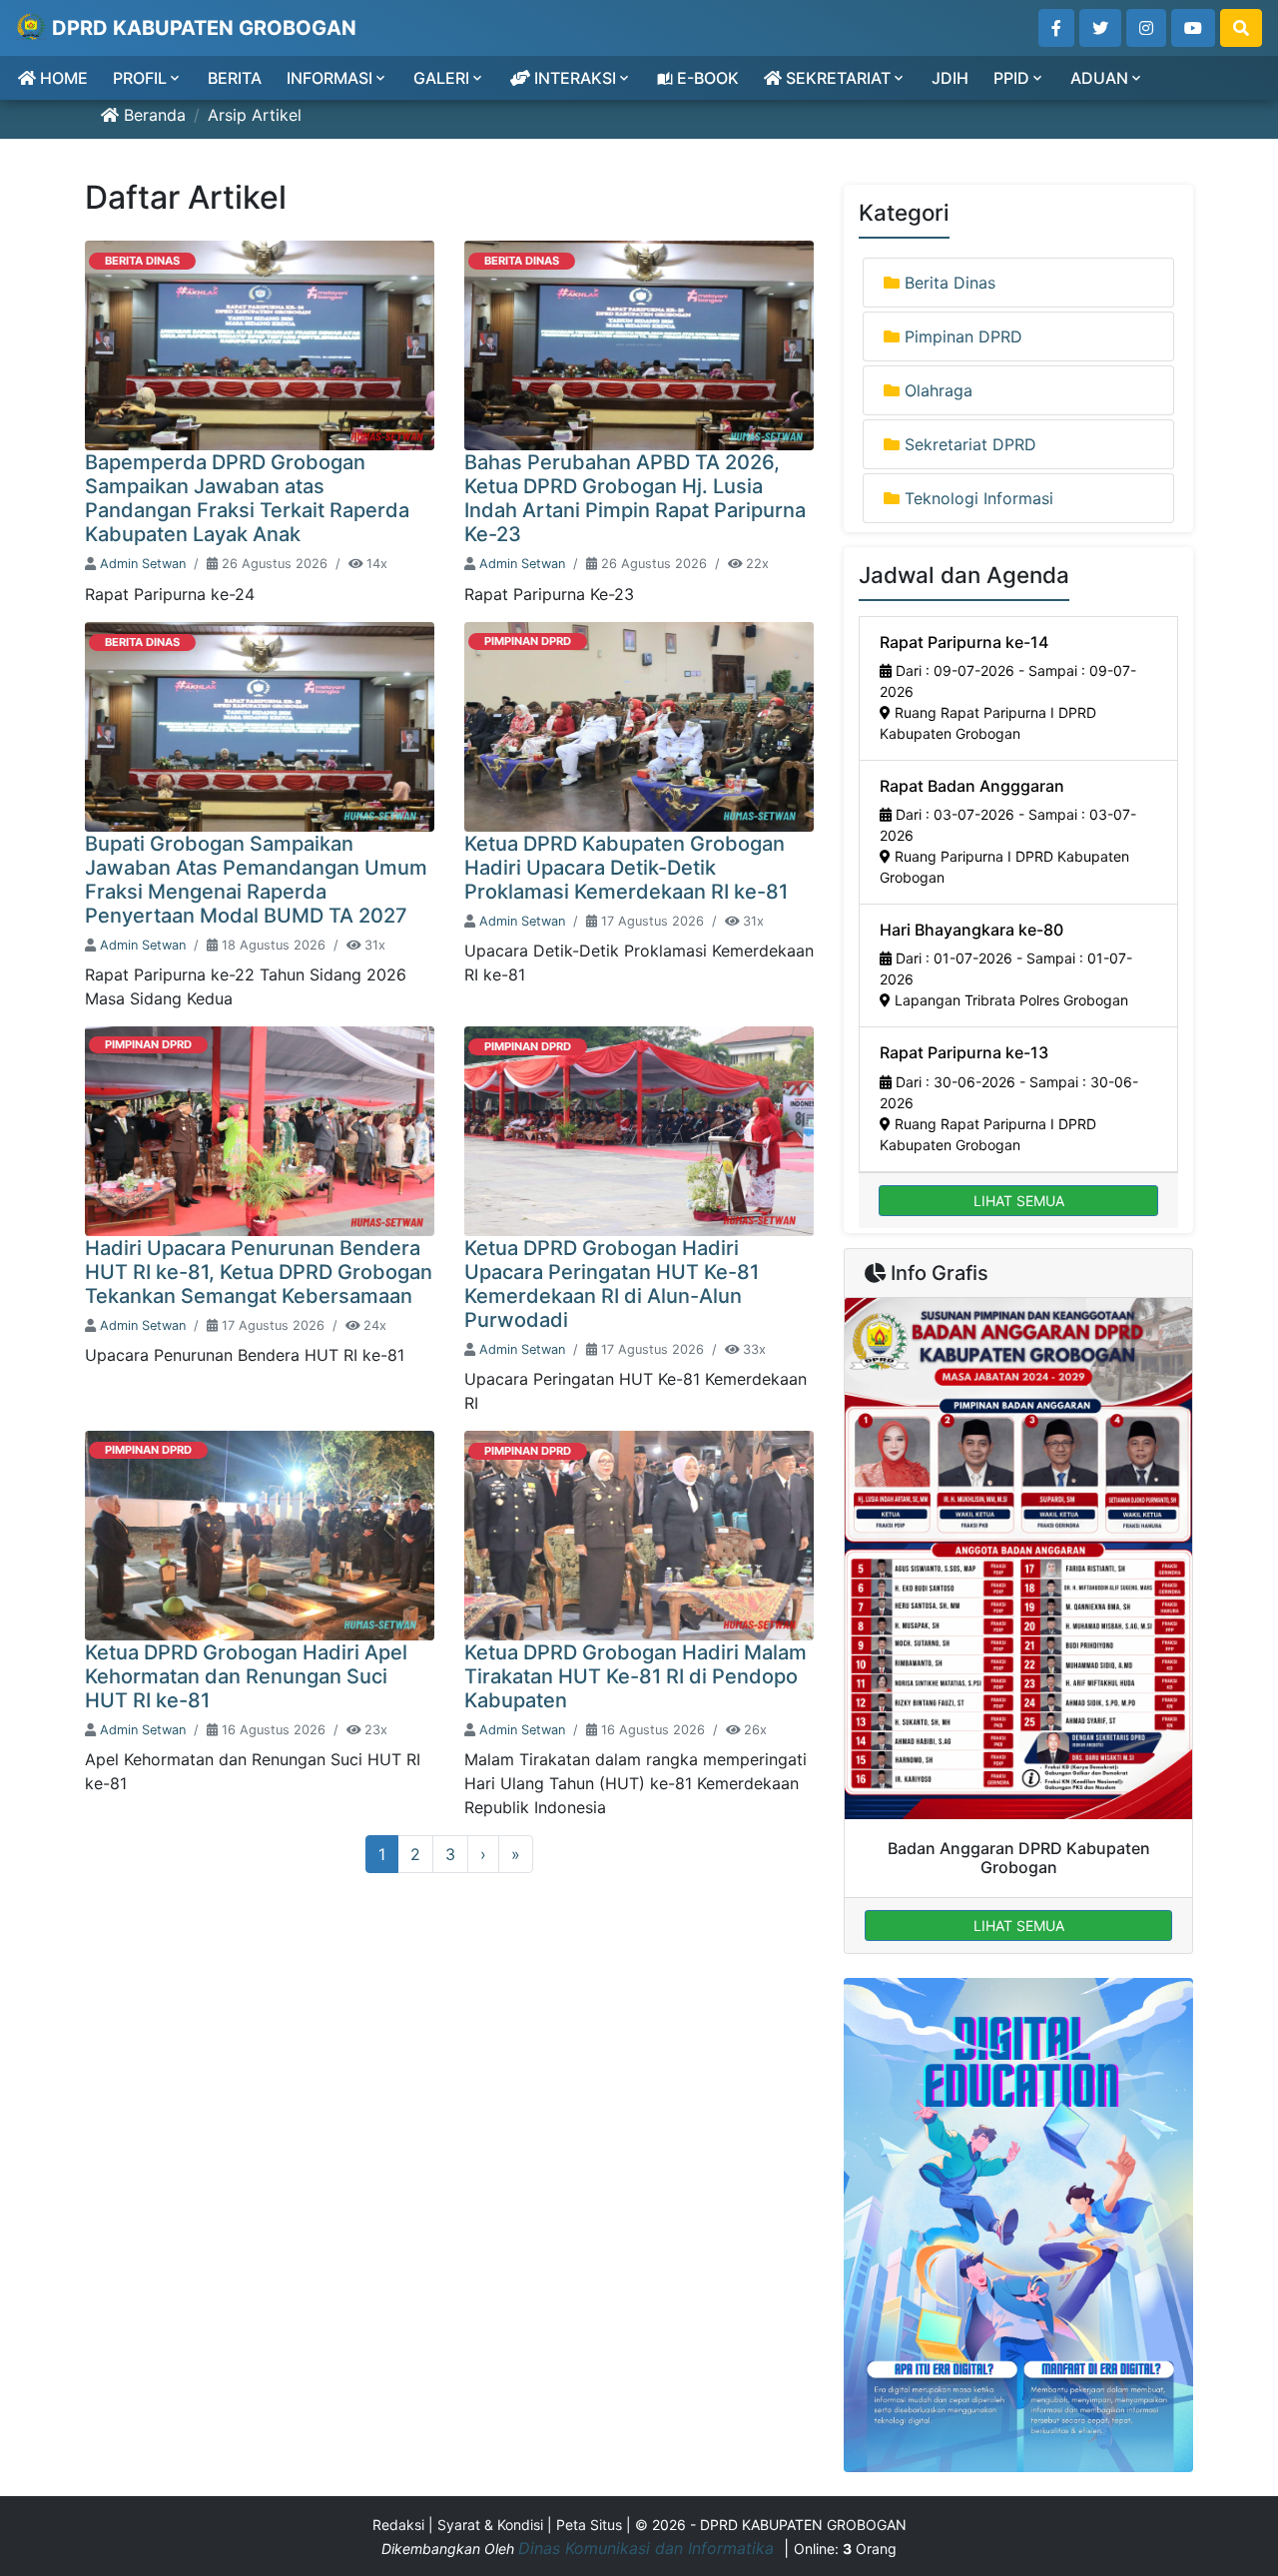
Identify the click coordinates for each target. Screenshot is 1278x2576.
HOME (62, 78)
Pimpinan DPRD (528, 641)
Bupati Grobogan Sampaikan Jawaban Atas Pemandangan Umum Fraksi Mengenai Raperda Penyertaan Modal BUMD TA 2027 (256, 880)
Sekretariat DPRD (970, 444)
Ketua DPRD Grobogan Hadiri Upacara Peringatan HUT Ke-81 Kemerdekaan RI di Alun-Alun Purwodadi (612, 1284)
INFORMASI (329, 78)
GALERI (441, 78)
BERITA (235, 78)
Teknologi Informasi (979, 498)
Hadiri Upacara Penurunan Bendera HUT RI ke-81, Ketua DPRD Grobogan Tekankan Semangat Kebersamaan (259, 1272)
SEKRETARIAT (836, 78)
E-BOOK (706, 78)
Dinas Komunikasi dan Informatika (648, 2548)
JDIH (950, 78)
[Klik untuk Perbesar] (1018, 1559)
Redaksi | (405, 2525)
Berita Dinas (142, 261)
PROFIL (140, 78)
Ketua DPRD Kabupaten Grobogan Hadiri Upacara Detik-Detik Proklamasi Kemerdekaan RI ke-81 (626, 868)
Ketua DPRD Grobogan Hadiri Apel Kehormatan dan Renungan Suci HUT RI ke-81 (246, 1676)
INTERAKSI (573, 78)
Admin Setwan (143, 564)
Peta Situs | (596, 2525)
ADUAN (1099, 78)
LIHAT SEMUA (1019, 1201)
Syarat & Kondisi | (497, 2525)
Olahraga (939, 390)
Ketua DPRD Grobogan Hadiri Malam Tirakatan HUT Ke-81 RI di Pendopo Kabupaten (636, 1676)
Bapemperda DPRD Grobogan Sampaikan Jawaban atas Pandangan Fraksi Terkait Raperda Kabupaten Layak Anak (247, 498)
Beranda (152, 115)
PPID (1011, 78)
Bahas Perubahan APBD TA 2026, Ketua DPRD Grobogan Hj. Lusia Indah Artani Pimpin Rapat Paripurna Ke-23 (635, 498)
